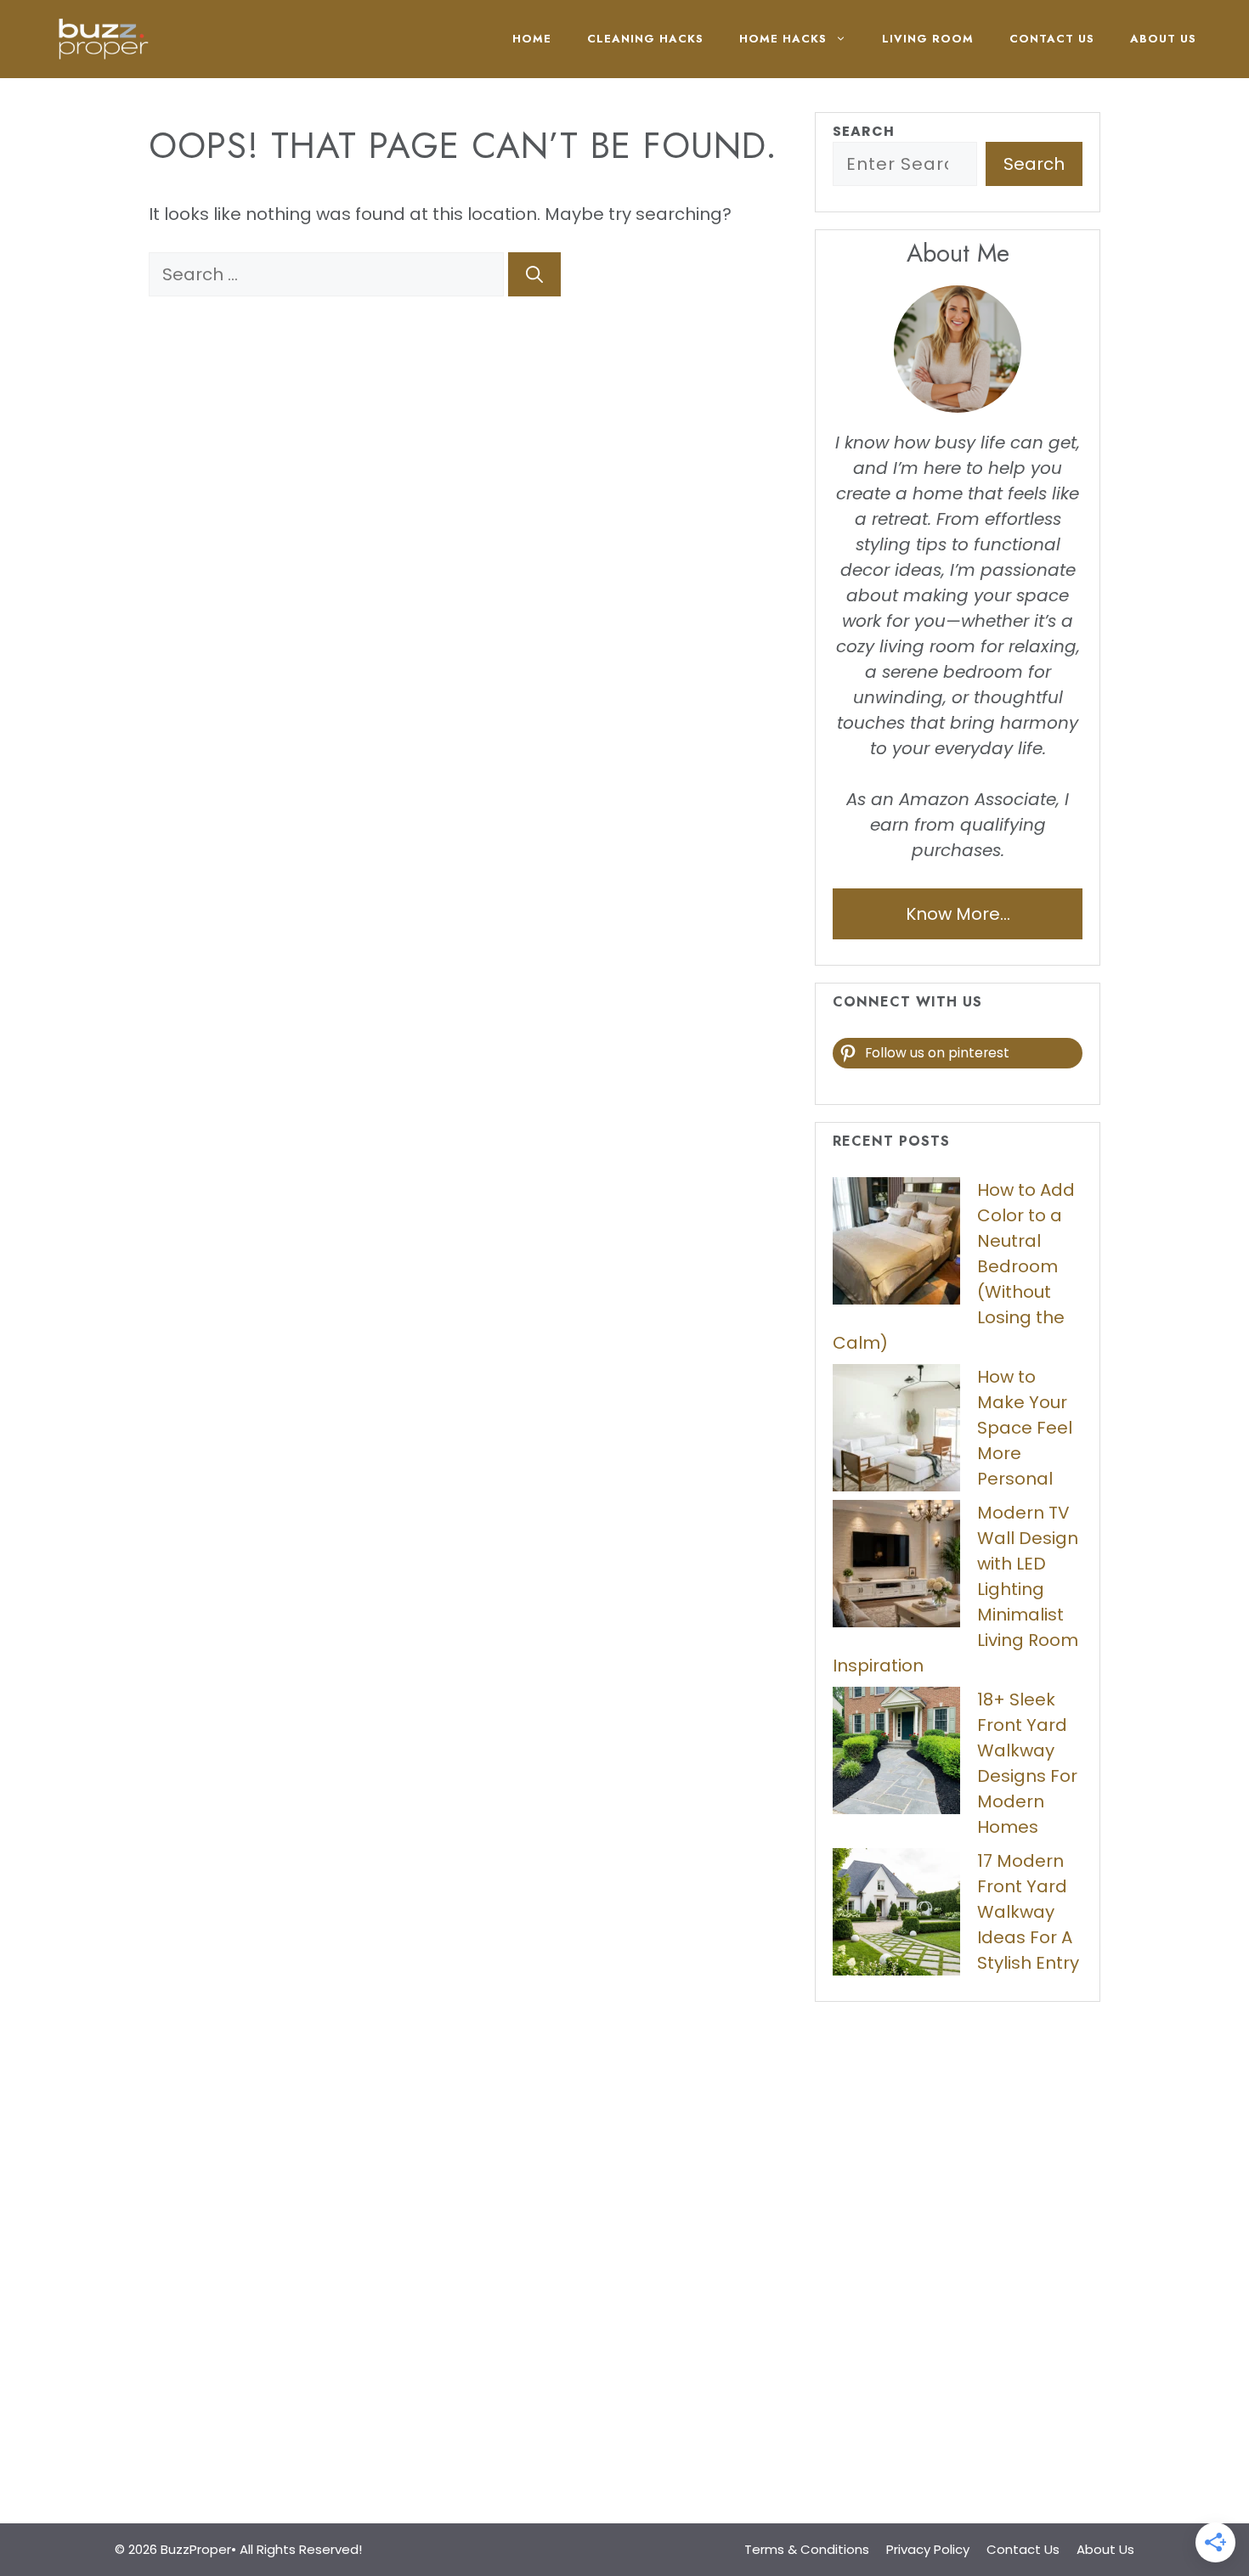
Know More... (958, 914)
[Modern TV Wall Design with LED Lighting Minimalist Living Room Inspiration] (896, 1567)
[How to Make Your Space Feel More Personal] (896, 1431)
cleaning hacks (645, 39)
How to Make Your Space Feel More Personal (1025, 1428)
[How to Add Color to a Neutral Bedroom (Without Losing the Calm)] (896, 1244)
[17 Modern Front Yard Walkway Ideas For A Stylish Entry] (896, 1915)
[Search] (534, 274)
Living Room (928, 39)
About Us (1163, 39)
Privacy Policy (928, 2549)
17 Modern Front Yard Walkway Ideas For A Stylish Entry (1028, 1912)
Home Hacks (783, 39)
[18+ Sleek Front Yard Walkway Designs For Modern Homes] (896, 1754)
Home (532, 39)
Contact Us (1052, 39)
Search (864, 131)
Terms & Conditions (807, 2549)
